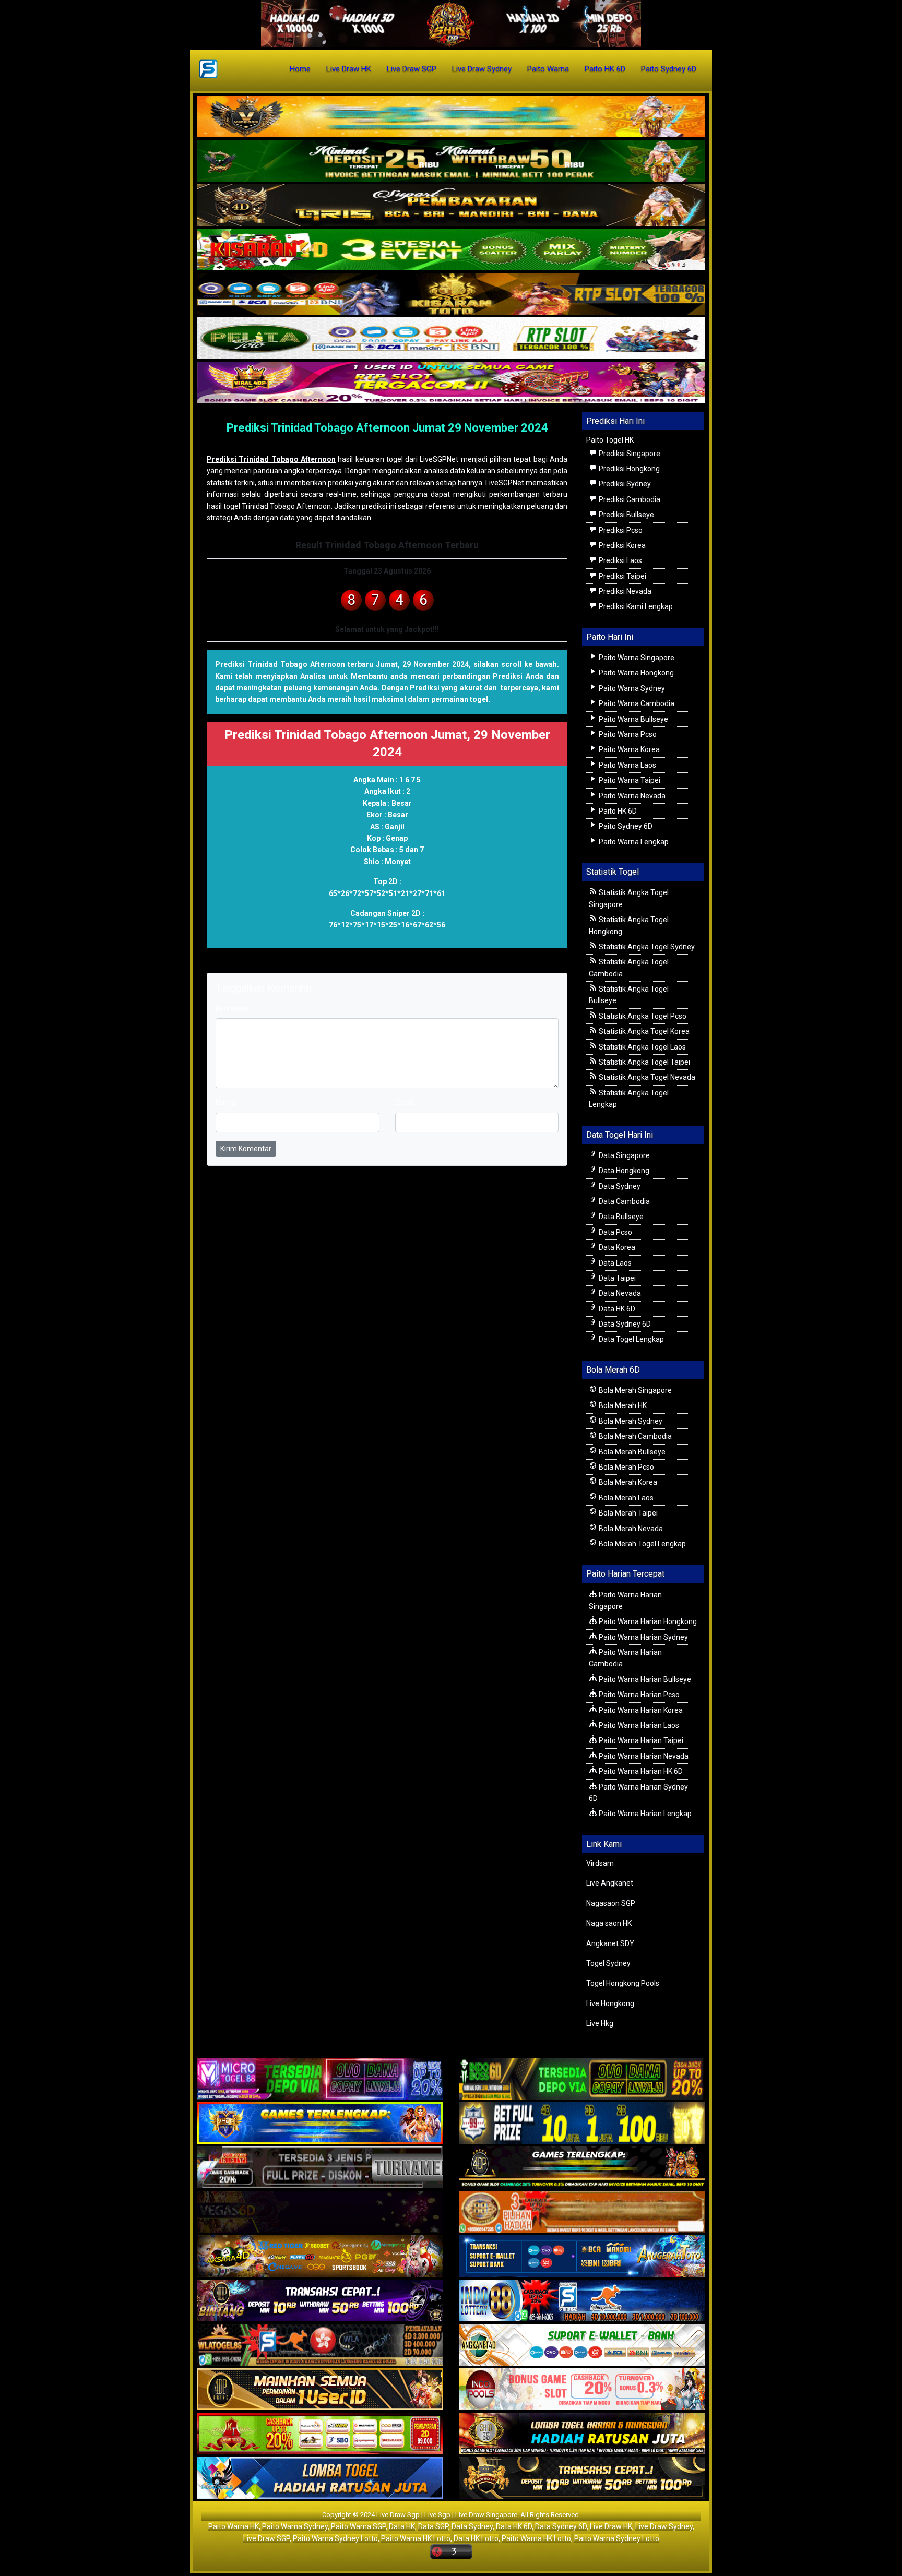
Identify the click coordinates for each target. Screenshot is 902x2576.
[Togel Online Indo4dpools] (320, 2479)
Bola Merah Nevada (630, 1529)
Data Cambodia (624, 1201)
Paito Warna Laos (627, 765)
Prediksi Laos (620, 560)
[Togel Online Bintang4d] (320, 2301)
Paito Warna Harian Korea (640, 1710)
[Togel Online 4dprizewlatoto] (320, 2390)
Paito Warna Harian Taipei (640, 1740)
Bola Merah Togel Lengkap (642, 1544)
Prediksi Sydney (624, 484)
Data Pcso (615, 1232)
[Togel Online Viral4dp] (451, 383)
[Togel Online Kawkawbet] (320, 2168)
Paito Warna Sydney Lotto (335, 2538)
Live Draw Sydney (482, 69)
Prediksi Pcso (620, 530)
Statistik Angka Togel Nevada (646, 1077)
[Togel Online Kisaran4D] (451, 250)
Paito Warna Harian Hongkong (647, 1621)
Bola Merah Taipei (627, 1513)
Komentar (301, 443)
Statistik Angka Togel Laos (642, 1047)
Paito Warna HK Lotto (416, 2538)
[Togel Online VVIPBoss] (451, 117)
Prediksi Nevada (624, 591)
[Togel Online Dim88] (451, 161)
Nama (225, 1102)
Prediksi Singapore (629, 454)
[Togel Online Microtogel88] (320, 2080)
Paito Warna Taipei (629, 780)
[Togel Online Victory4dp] (320, 2124)
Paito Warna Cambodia (636, 703)
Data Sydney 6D (624, 1324)
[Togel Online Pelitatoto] (451, 339)
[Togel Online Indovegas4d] (582, 2479)
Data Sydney (619, 1186)
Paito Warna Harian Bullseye (644, 1679)
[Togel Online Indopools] (582, 2390)
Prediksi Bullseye (626, 515)
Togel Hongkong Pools (623, 1983)
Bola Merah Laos (625, 1498)
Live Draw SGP (412, 69)
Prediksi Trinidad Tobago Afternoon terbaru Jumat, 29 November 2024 (342, 664)
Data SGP (433, 2526)
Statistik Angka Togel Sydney (646, 947)
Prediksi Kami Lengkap (635, 606)
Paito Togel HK (610, 440)
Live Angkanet (610, 1883)
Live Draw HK (349, 69)
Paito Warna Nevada (631, 796)
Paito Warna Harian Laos (638, 1725)
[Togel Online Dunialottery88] (582, 2213)
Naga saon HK (609, 1923)
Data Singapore (624, 1155)
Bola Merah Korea (627, 1482)
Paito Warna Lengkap (633, 842)
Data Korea (616, 1247)
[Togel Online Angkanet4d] (582, 2346)
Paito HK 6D (605, 69)
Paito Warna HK (234, 2526)
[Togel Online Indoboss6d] (582, 2080)
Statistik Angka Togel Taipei (644, 1062)
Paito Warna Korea (628, 749)
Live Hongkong (610, 2003)
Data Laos (614, 1263)
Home (300, 69)
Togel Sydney (608, 1963)
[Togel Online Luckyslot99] (582, 2124)
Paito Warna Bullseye (633, 719)
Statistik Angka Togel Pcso (642, 1016)
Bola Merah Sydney (630, 1421)
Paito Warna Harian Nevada (643, 1756)
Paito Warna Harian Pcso (638, 1695)
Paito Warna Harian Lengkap (644, 1814)
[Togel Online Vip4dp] (582, 2168)
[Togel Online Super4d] (451, 206)
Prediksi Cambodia (629, 499)
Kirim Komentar (246, 1149)
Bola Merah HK (622, 1405)
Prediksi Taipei (622, 576)
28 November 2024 (243, 443)
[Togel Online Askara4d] (320, 2257)
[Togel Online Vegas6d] (320, 2213)
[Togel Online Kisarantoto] (451, 294)
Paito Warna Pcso (627, 734)
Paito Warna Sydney (631, 688)
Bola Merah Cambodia (634, 1436)
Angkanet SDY (610, 1943)
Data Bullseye (620, 1217)
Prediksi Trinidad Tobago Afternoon (271, 459)
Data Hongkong (623, 1171)
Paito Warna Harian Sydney (643, 1637)
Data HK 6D (616, 1309)
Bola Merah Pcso (626, 1467)
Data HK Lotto (476, 2538)
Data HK (402, 2526)
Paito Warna (548, 69)
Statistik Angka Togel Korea (643, 1031)
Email (404, 1102)
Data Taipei (616, 1278)
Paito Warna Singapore (636, 658)
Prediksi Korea (621, 545)
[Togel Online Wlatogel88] (320, 2346)
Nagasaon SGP (611, 1903)
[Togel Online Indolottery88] (582, 2301)
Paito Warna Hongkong (636, 673)
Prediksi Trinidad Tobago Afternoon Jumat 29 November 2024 (387, 428)
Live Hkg (600, 2023)
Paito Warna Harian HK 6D (640, 1771)
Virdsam (600, 1863)
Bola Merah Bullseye (631, 1452)
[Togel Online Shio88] (582, 2435)
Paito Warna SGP (358, 2526)
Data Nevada (619, 1293)
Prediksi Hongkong (628, 469)
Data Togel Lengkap (631, 1339)
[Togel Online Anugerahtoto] (582, 2257)
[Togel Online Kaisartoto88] (320, 2435)
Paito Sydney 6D (669, 69)
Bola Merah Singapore (634, 1390)
